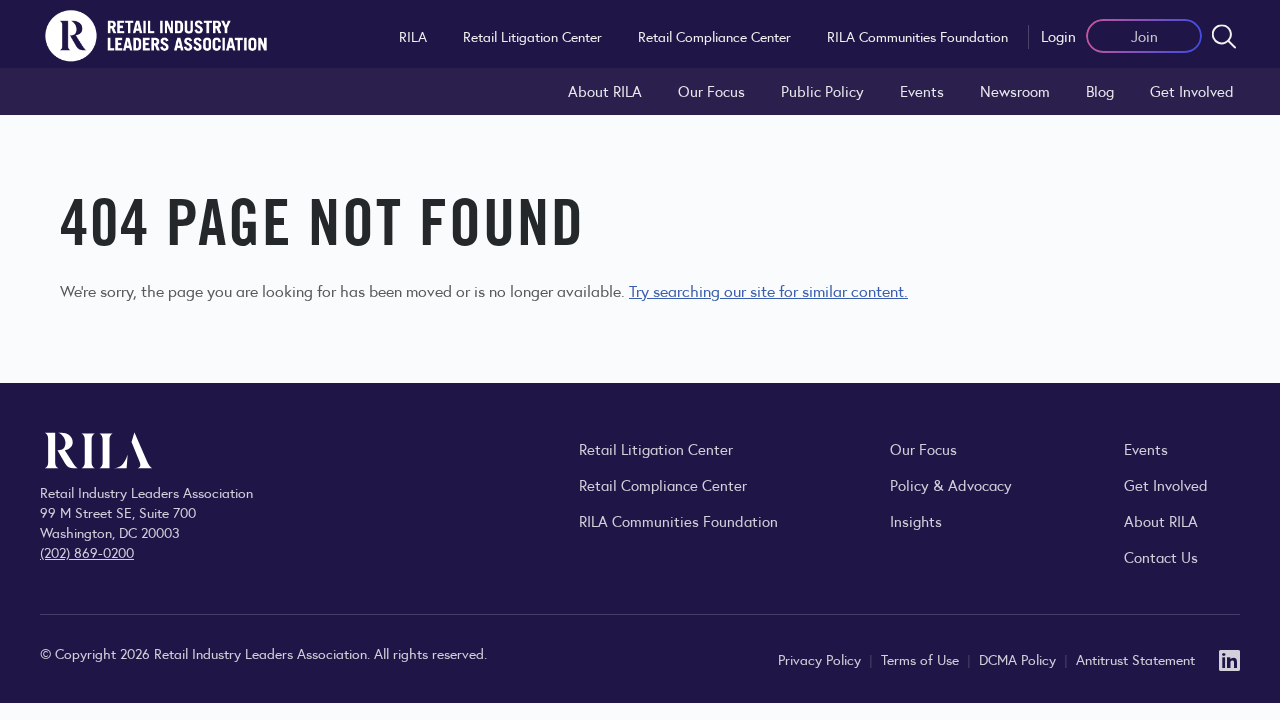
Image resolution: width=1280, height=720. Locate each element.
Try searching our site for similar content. (768, 290)
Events (922, 90)
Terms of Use (922, 659)
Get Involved (1192, 90)
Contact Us (1161, 556)
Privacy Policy (821, 659)
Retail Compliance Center (714, 36)
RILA (413, 36)
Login (1058, 35)
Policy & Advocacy (951, 484)
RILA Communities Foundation (917, 36)
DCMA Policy (1019, 659)
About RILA (605, 90)
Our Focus (711, 90)
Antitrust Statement (1135, 659)
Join (1144, 35)
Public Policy (822, 90)
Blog (1100, 90)
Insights (916, 520)
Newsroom (1015, 90)
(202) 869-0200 (87, 552)
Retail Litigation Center (532, 36)
